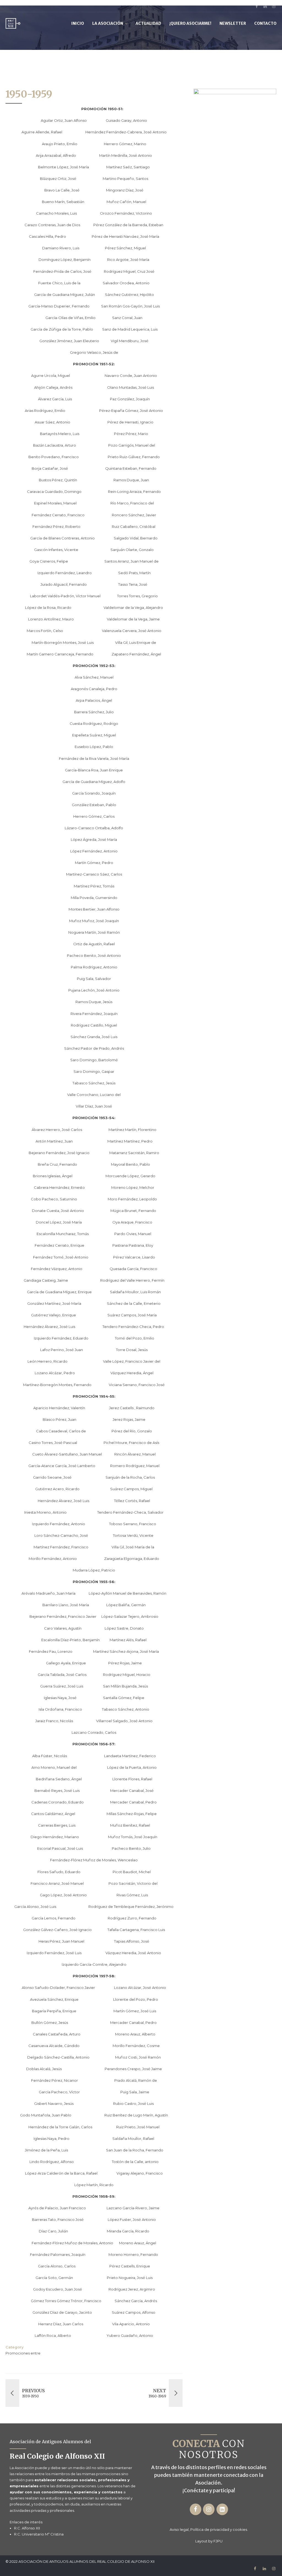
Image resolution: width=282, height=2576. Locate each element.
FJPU (218, 2541)
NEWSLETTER (233, 23)
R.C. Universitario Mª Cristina (39, 2534)
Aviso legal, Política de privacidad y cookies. (209, 2529)
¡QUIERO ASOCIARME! (190, 23)
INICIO (78, 23)
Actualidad (148, 23)
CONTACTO (265, 23)
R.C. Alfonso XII (27, 2528)
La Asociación (108, 23)
